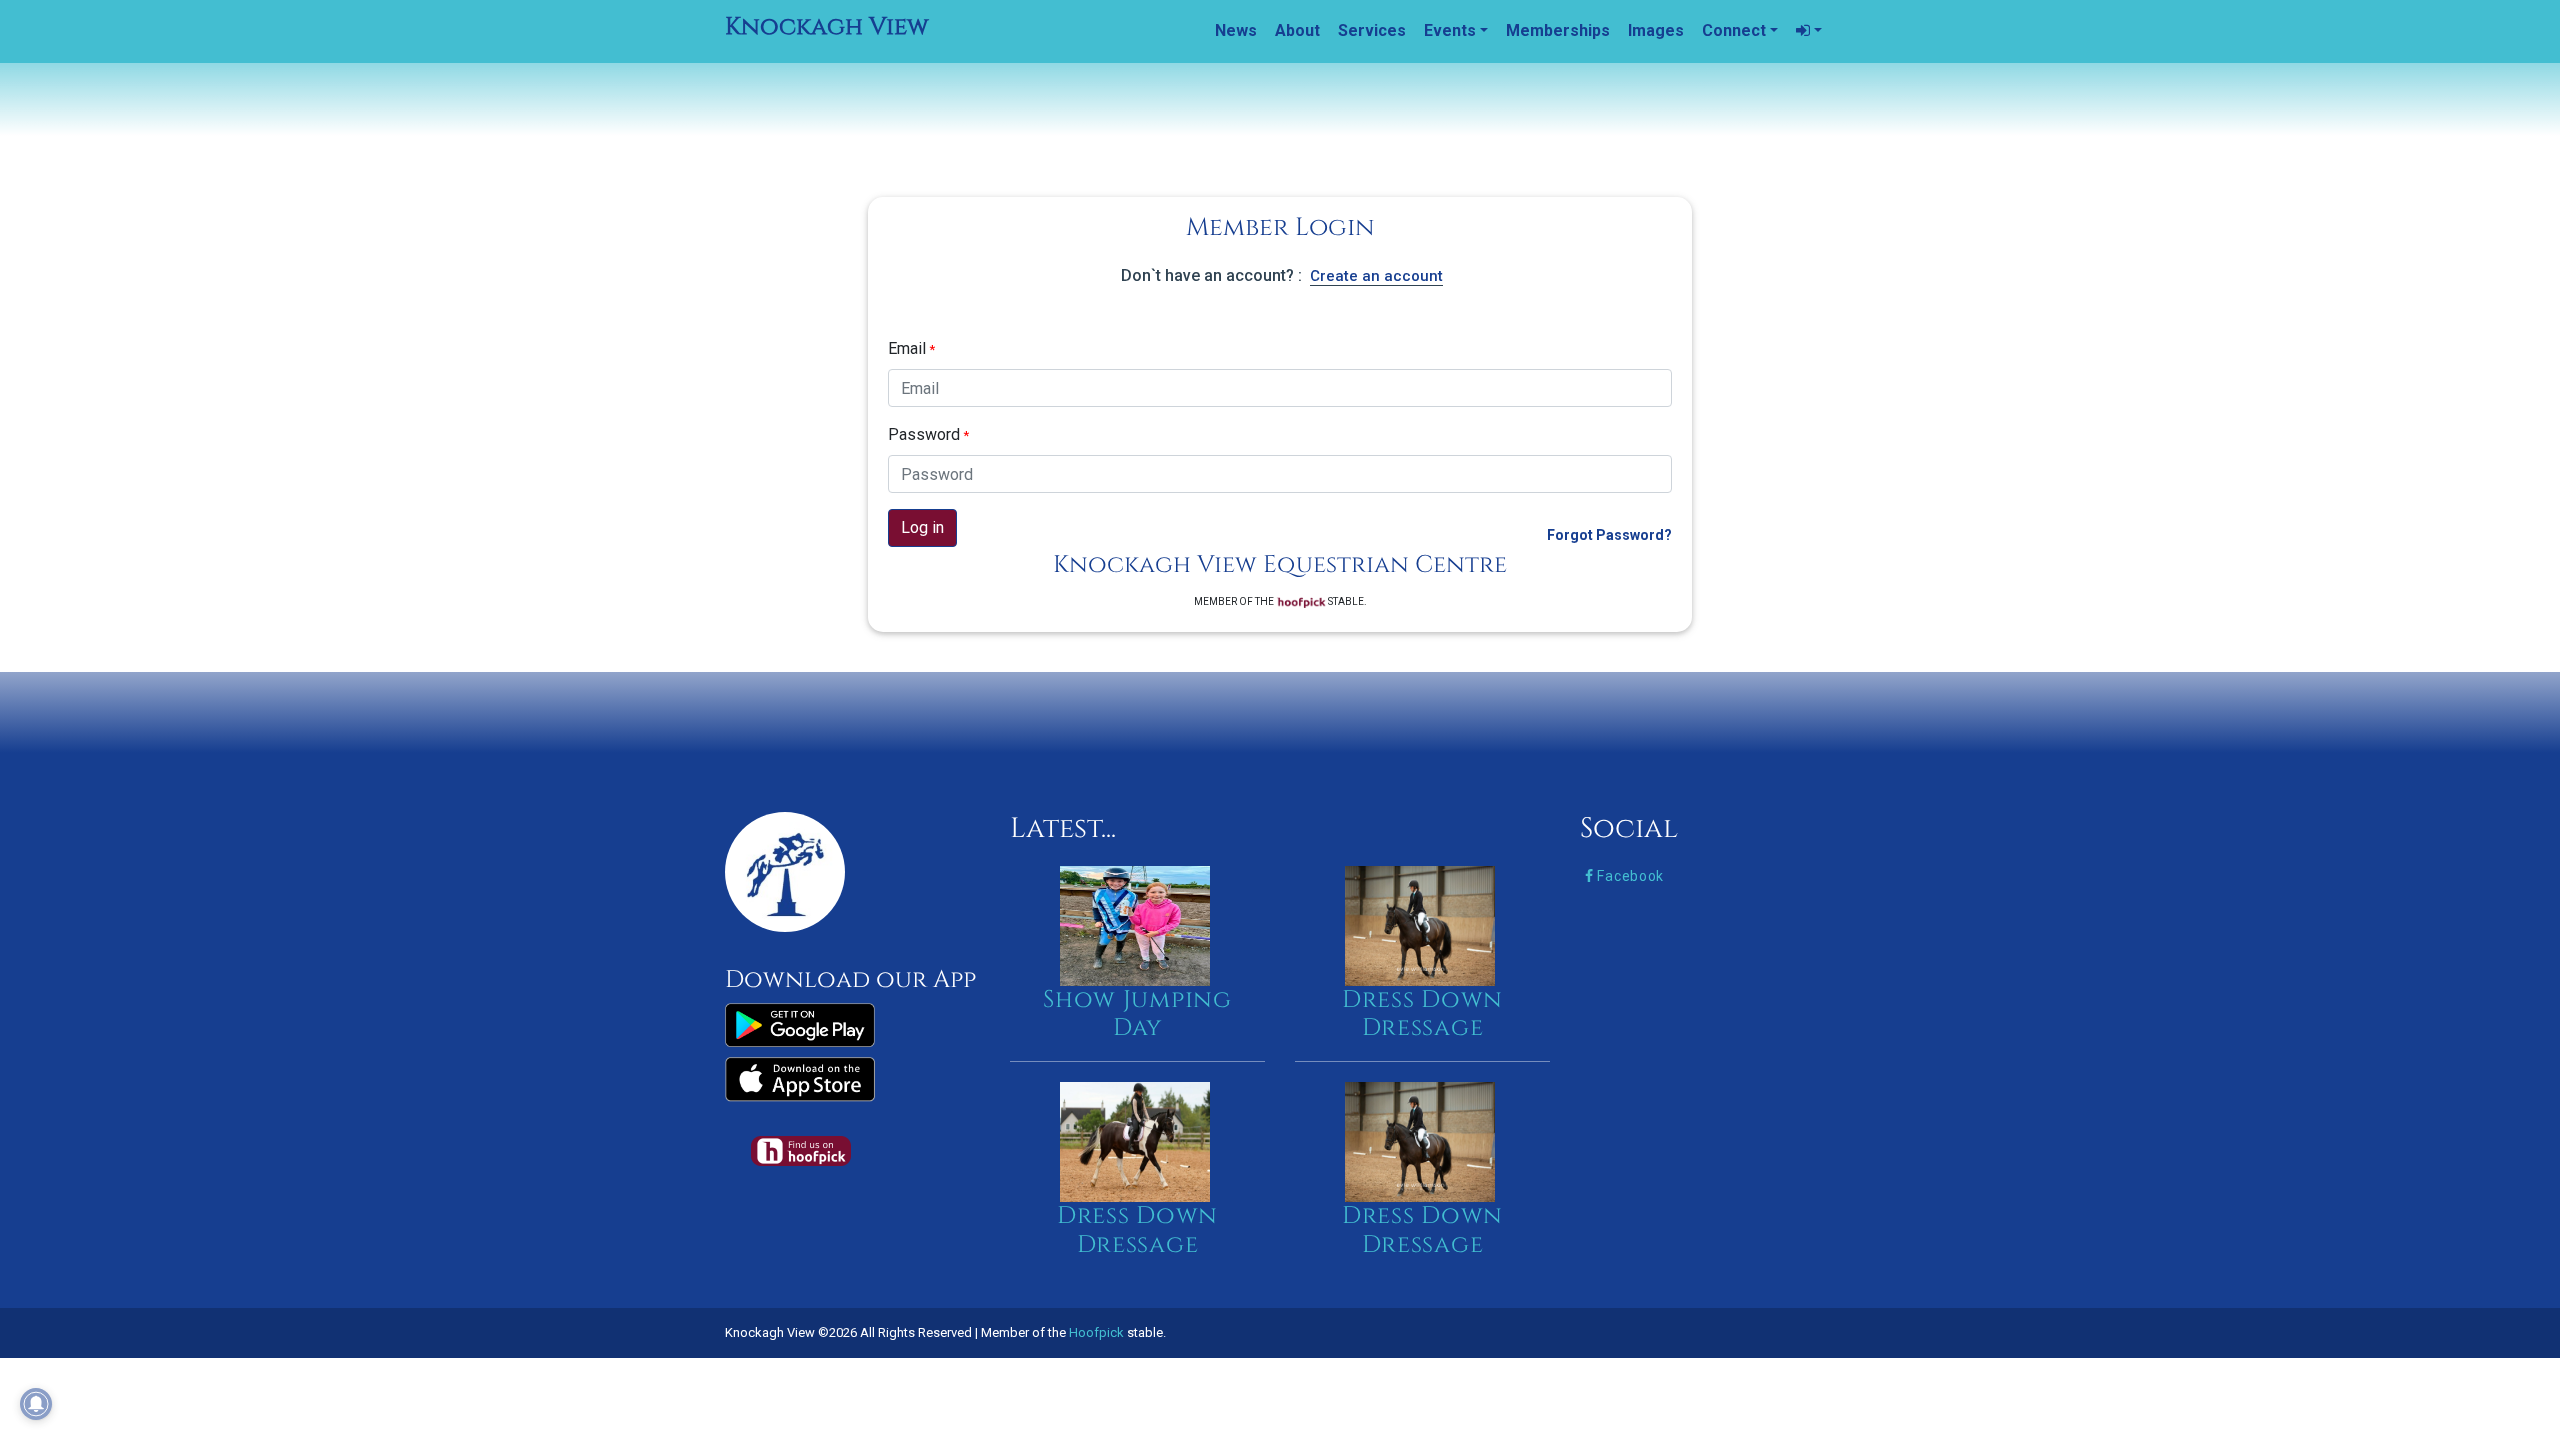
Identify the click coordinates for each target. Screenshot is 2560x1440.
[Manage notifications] (36, 1404)
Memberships (1558, 30)
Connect (1734, 30)
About (1297, 30)
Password (928, 434)
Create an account (1376, 276)
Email (911, 348)
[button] (1809, 31)
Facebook (1629, 876)
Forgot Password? (1609, 535)
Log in (922, 527)
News (1236, 30)
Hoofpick (1096, 1332)
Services (1372, 30)
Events (1450, 30)
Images (1656, 30)
